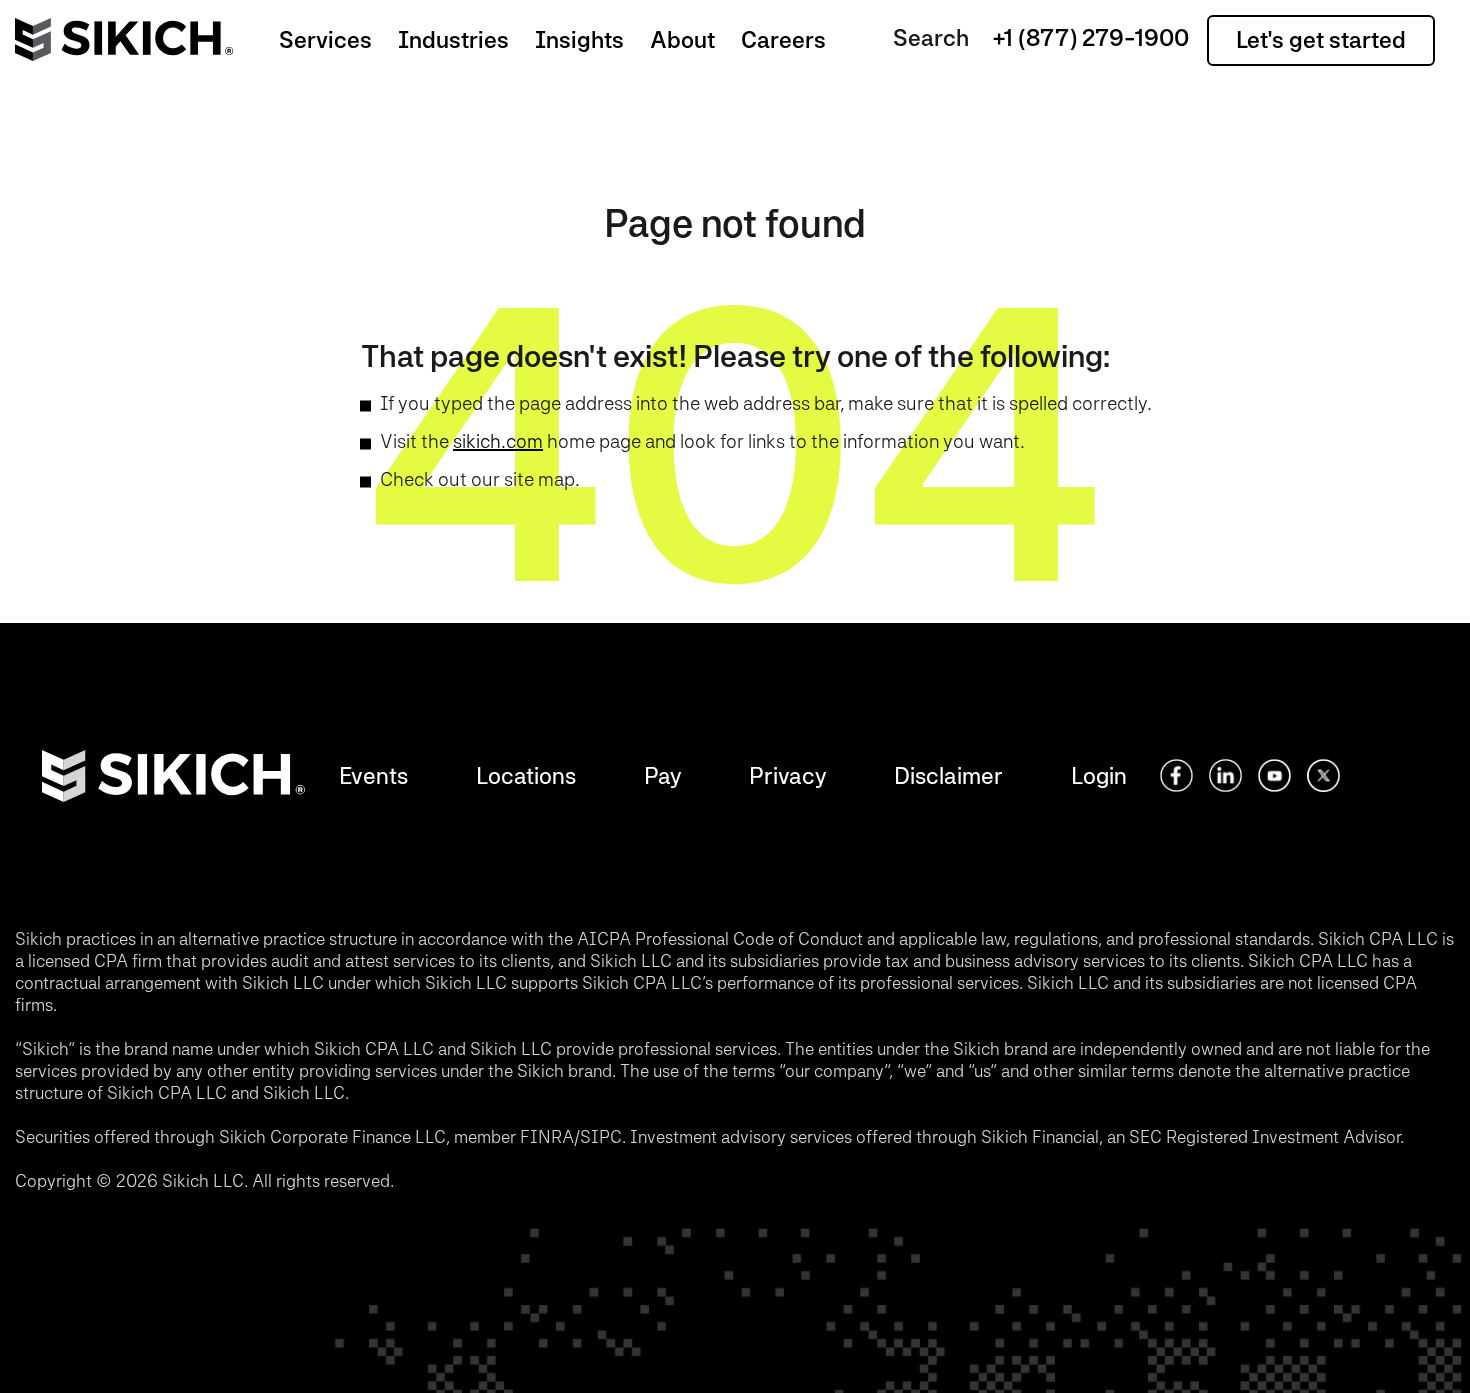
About (682, 39)
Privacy (787, 775)
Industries (453, 39)
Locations (526, 775)
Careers (783, 39)
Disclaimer (948, 775)
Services (325, 39)
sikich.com (498, 441)
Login (1099, 775)
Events (373, 775)
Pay (662, 775)
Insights (579, 39)
